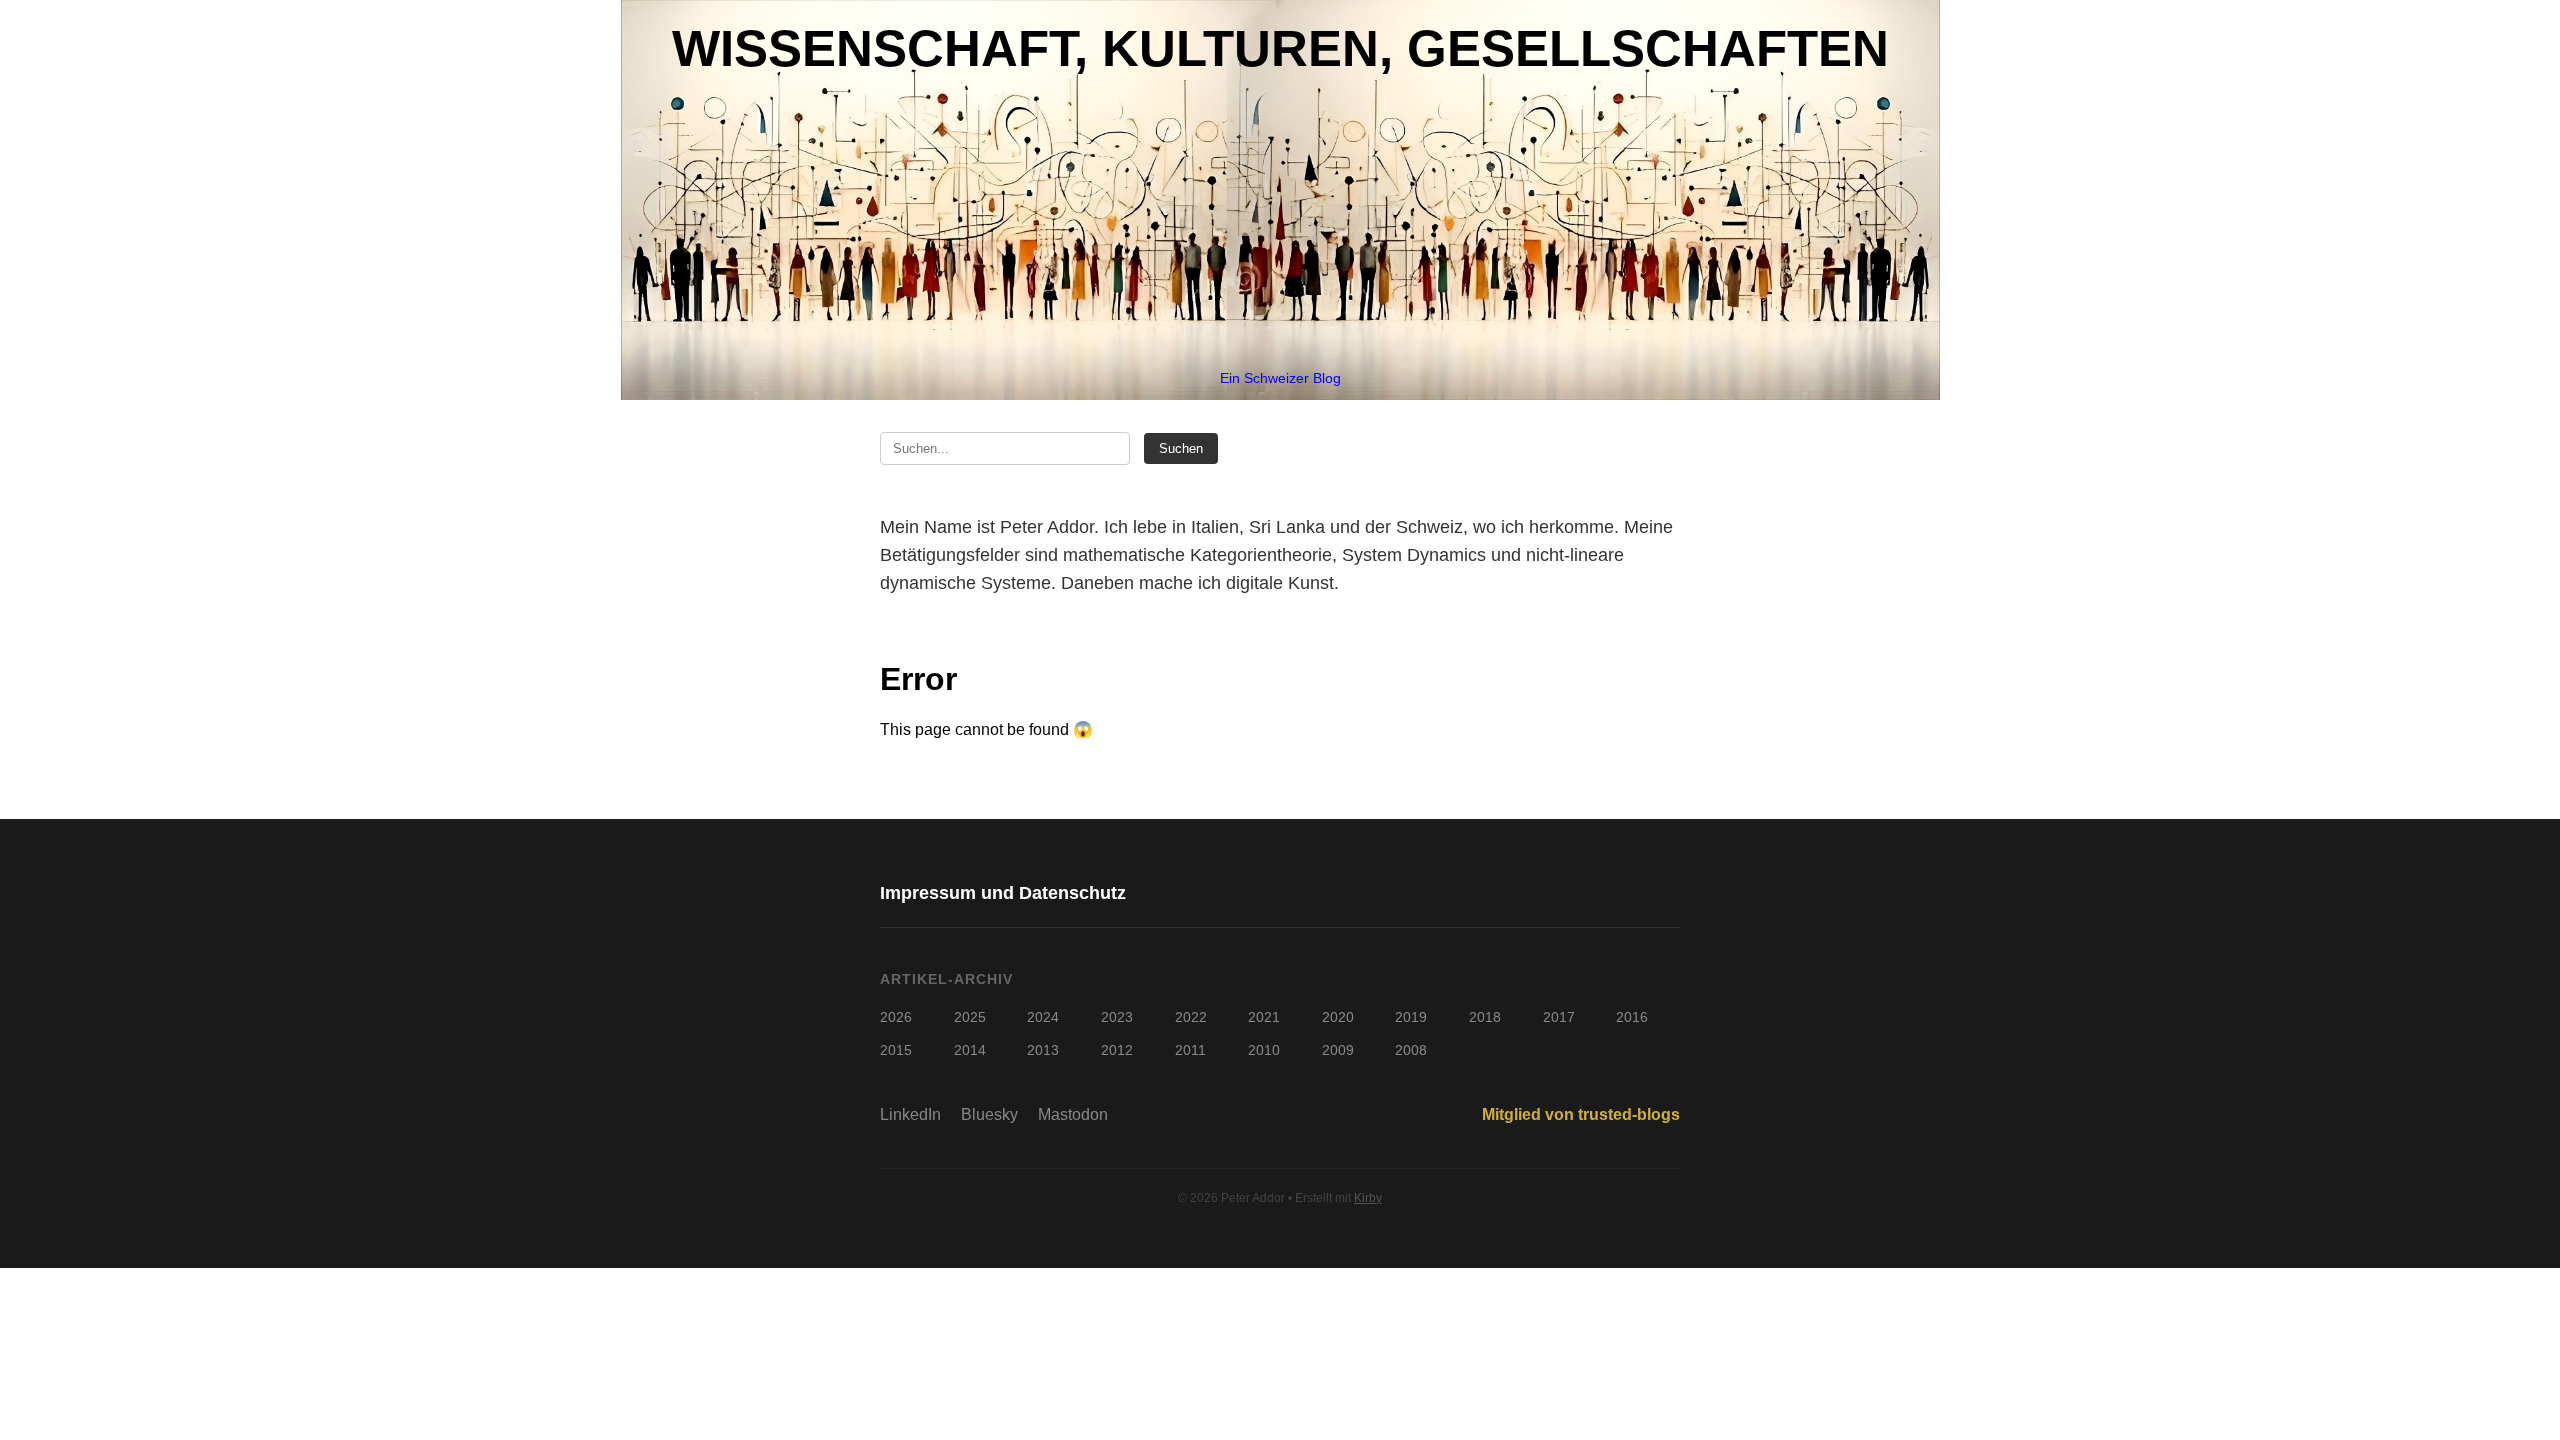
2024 (1043, 1017)
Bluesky (989, 1114)
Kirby (1368, 1198)
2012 (1117, 1050)
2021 (1264, 1017)
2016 (1632, 1017)
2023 (1117, 1017)
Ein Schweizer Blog (1280, 378)
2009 (1338, 1050)
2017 (1559, 1017)
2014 (970, 1050)
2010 (1264, 1050)
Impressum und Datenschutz (1003, 893)
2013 (1043, 1050)
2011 (1190, 1050)
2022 (1191, 1017)
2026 (896, 1017)
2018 (1485, 1017)
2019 (1411, 1017)
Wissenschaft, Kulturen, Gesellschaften (1280, 48)
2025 (970, 1017)
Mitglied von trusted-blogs (1581, 1114)
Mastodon (1073, 1114)
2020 (1338, 1017)
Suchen (1181, 448)
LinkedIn (910, 1114)
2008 (1411, 1050)
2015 (896, 1050)
